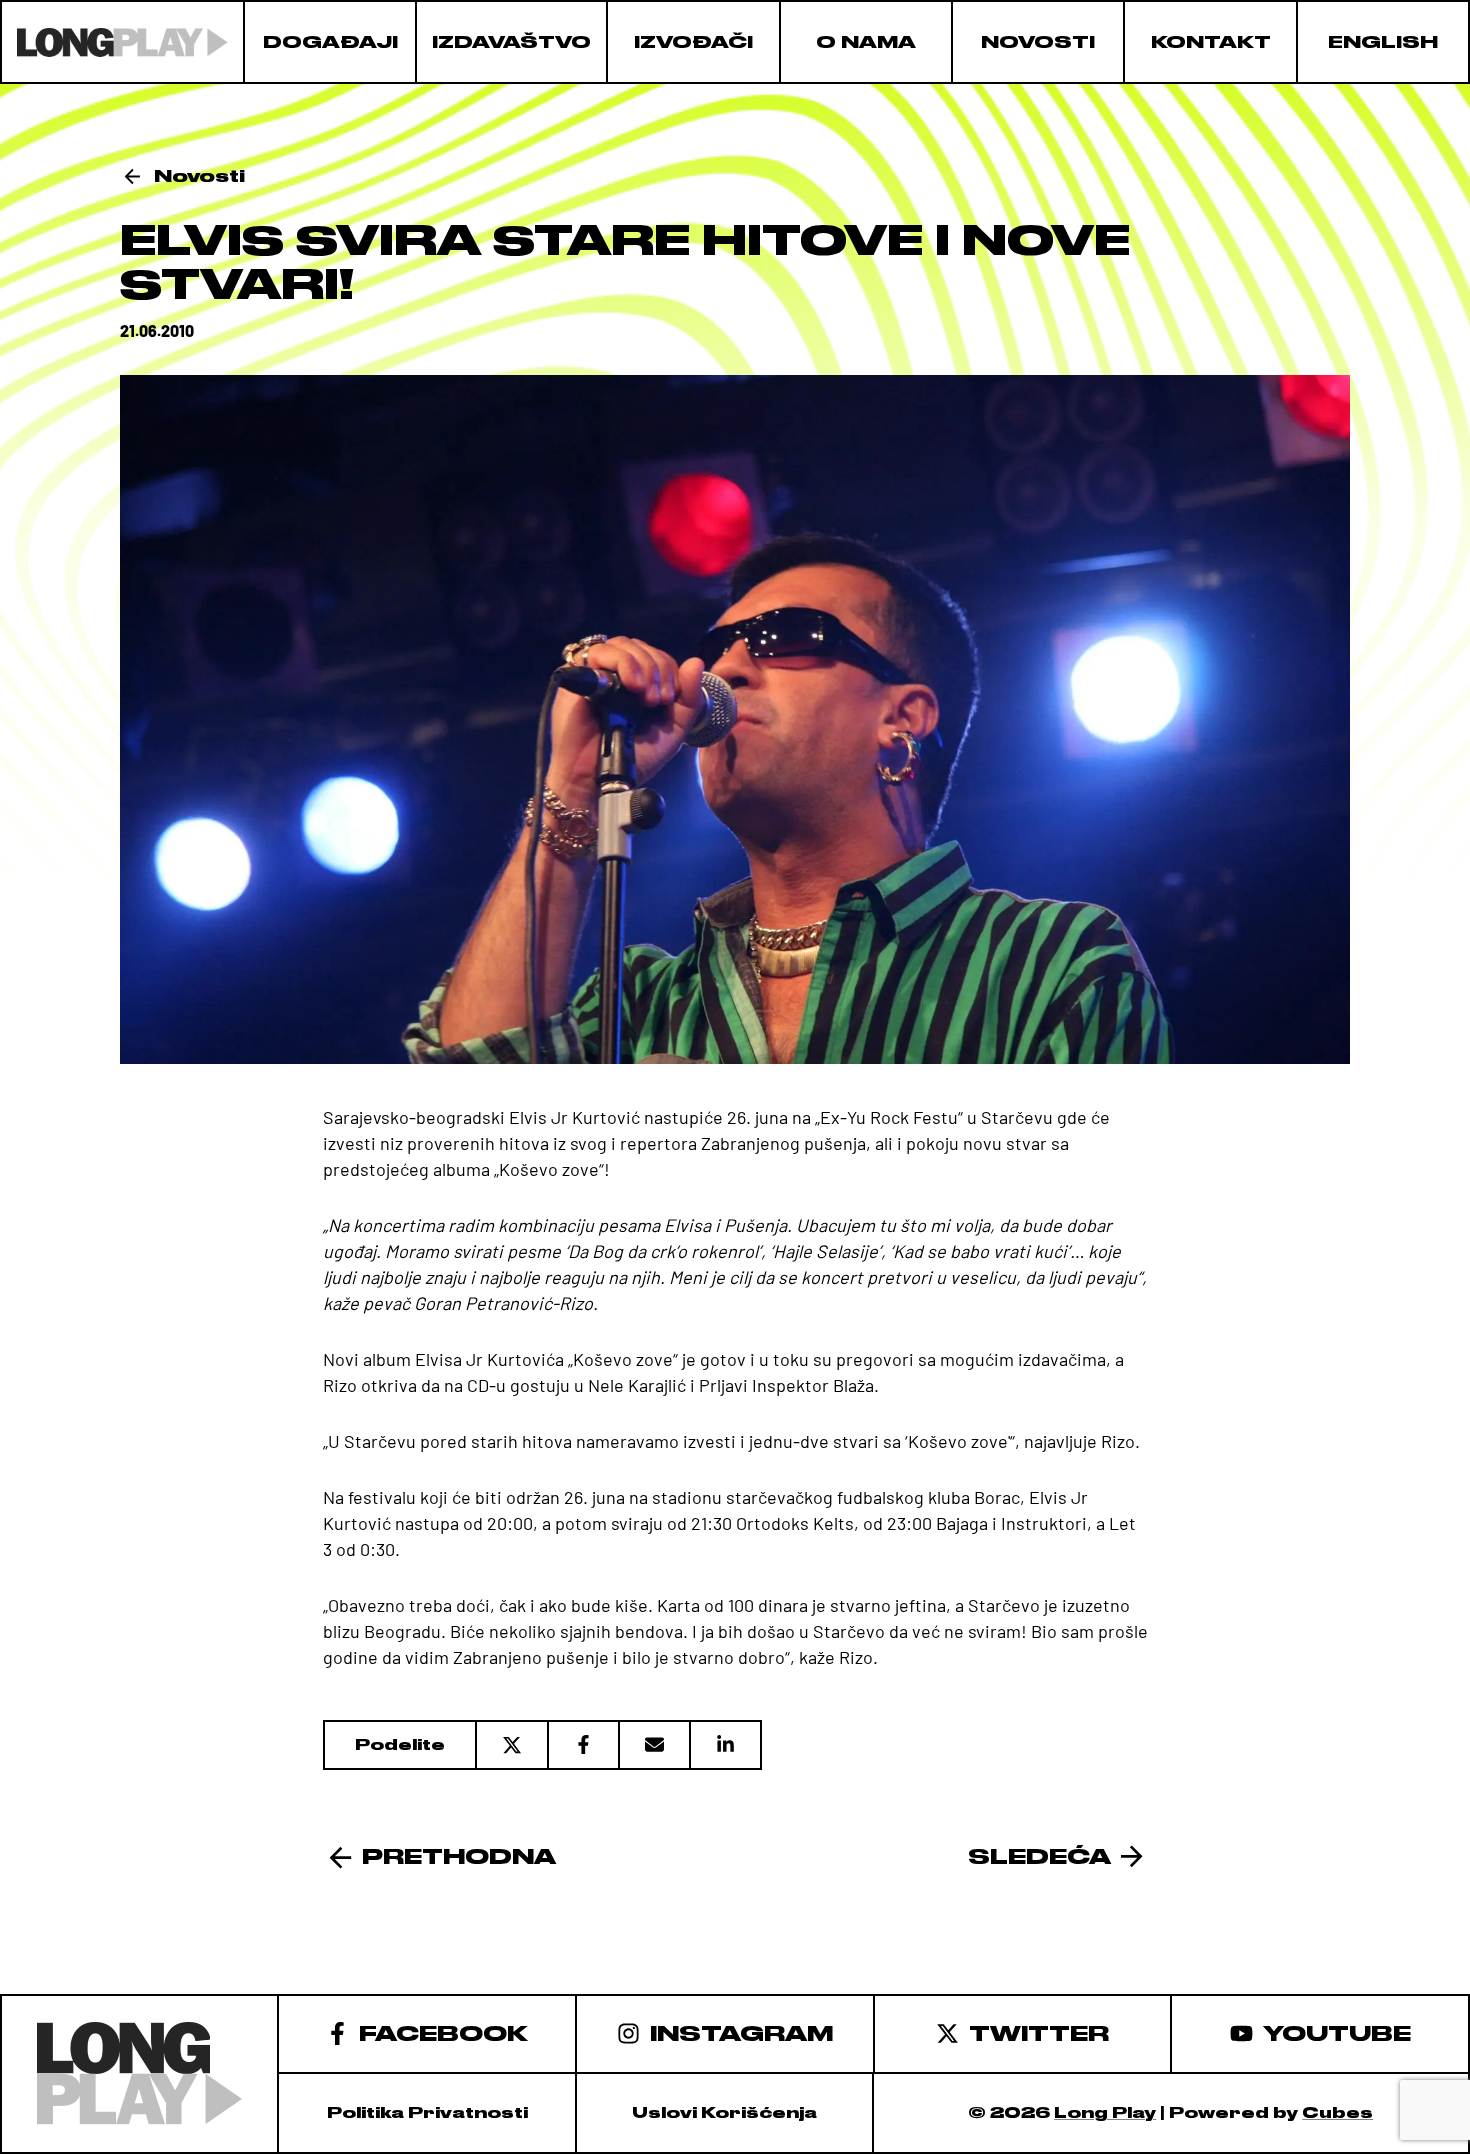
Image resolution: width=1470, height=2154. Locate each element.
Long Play (1105, 2113)
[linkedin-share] (725, 1745)
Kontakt (1211, 42)
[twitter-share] (511, 1745)
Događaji (330, 42)
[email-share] (653, 1745)
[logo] (122, 42)
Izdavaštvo (511, 42)
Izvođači (693, 42)
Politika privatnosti (427, 2113)
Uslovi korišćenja (724, 2113)
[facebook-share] (582, 1745)
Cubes (1337, 2113)
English (1383, 42)
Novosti (1038, 42)
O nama (866, 42)
